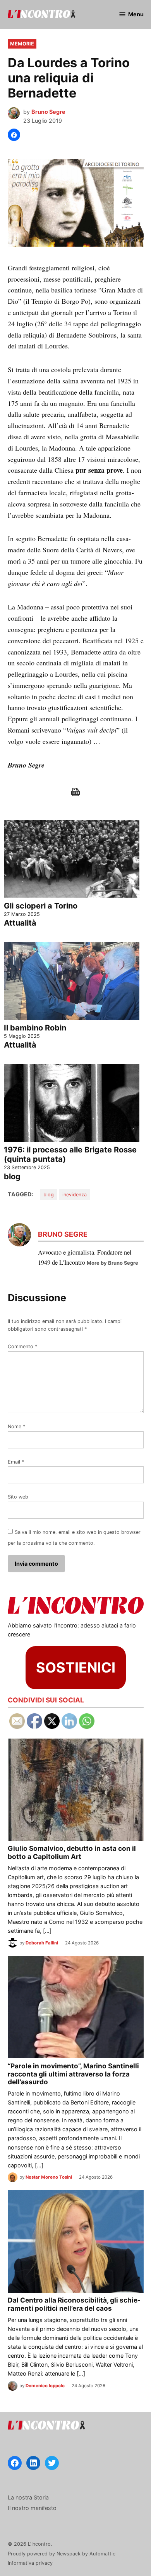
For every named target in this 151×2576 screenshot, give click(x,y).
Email (16, 1462)
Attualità (20, 923)
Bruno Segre (48, 112)
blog (12, 1177)
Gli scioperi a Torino (41, 906)
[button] (14, 135)
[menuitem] (76, 870)
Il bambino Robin (35, 1028)
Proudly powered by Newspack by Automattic (62, 2554)
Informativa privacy (30, 2563)
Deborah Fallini (42, 1943)
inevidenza (75, 1195)
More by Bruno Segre (112, 1263)
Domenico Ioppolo (45, 2386)
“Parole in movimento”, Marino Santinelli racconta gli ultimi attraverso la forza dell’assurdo (73, 2074)
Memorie (22, 44)
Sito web (18, 1497)
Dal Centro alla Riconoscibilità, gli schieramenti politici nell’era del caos (74, 2304)
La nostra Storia (28, 2497)
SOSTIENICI (76, 1667)
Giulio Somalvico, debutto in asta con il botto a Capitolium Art (72, 1852)
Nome (16, 1426)
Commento (22, 1346)
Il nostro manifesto (32, 2508)
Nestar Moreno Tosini (49, 2177)
